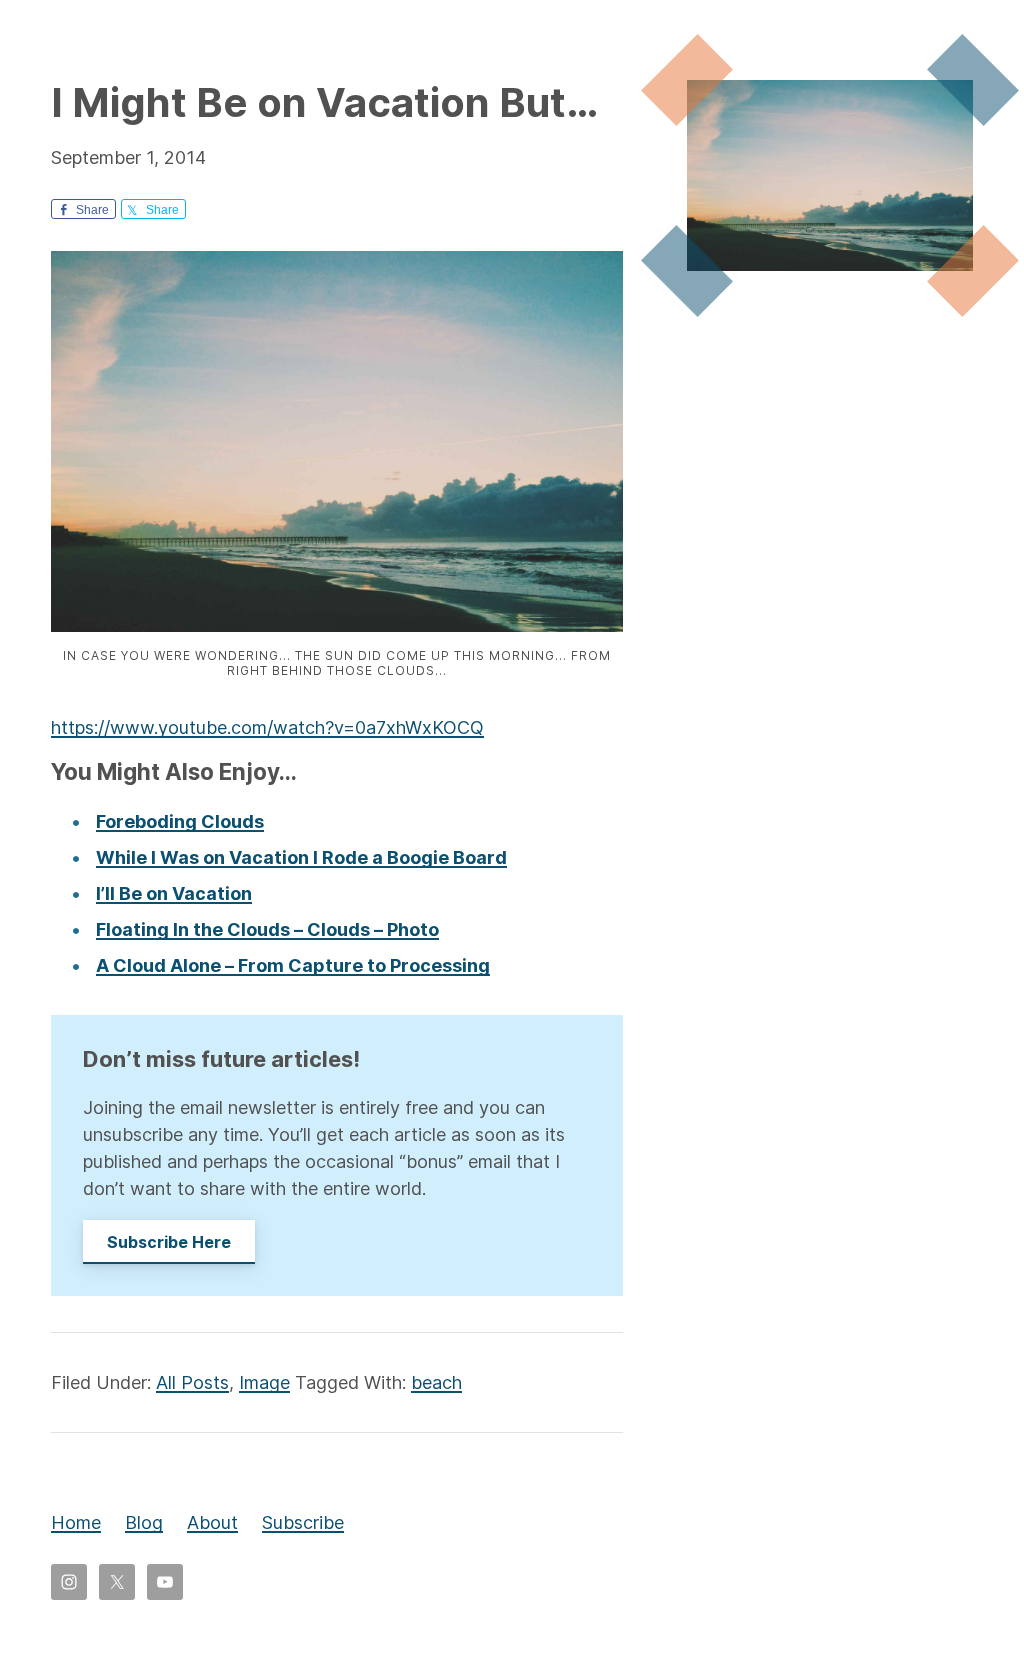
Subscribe (303, 1522)
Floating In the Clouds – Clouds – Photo (267, 929)
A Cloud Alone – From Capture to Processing (293, 965)
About (212, 1522)
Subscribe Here (169, 1242)
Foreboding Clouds (180, 821)
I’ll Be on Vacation (174, 893)
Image (264, 1382)
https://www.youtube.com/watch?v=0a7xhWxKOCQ (267, 727)
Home (76, 1522)
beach (436, 1382)
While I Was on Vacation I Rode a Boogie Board (301, 857)
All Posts (192, 1382)
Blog (144, 1522)
